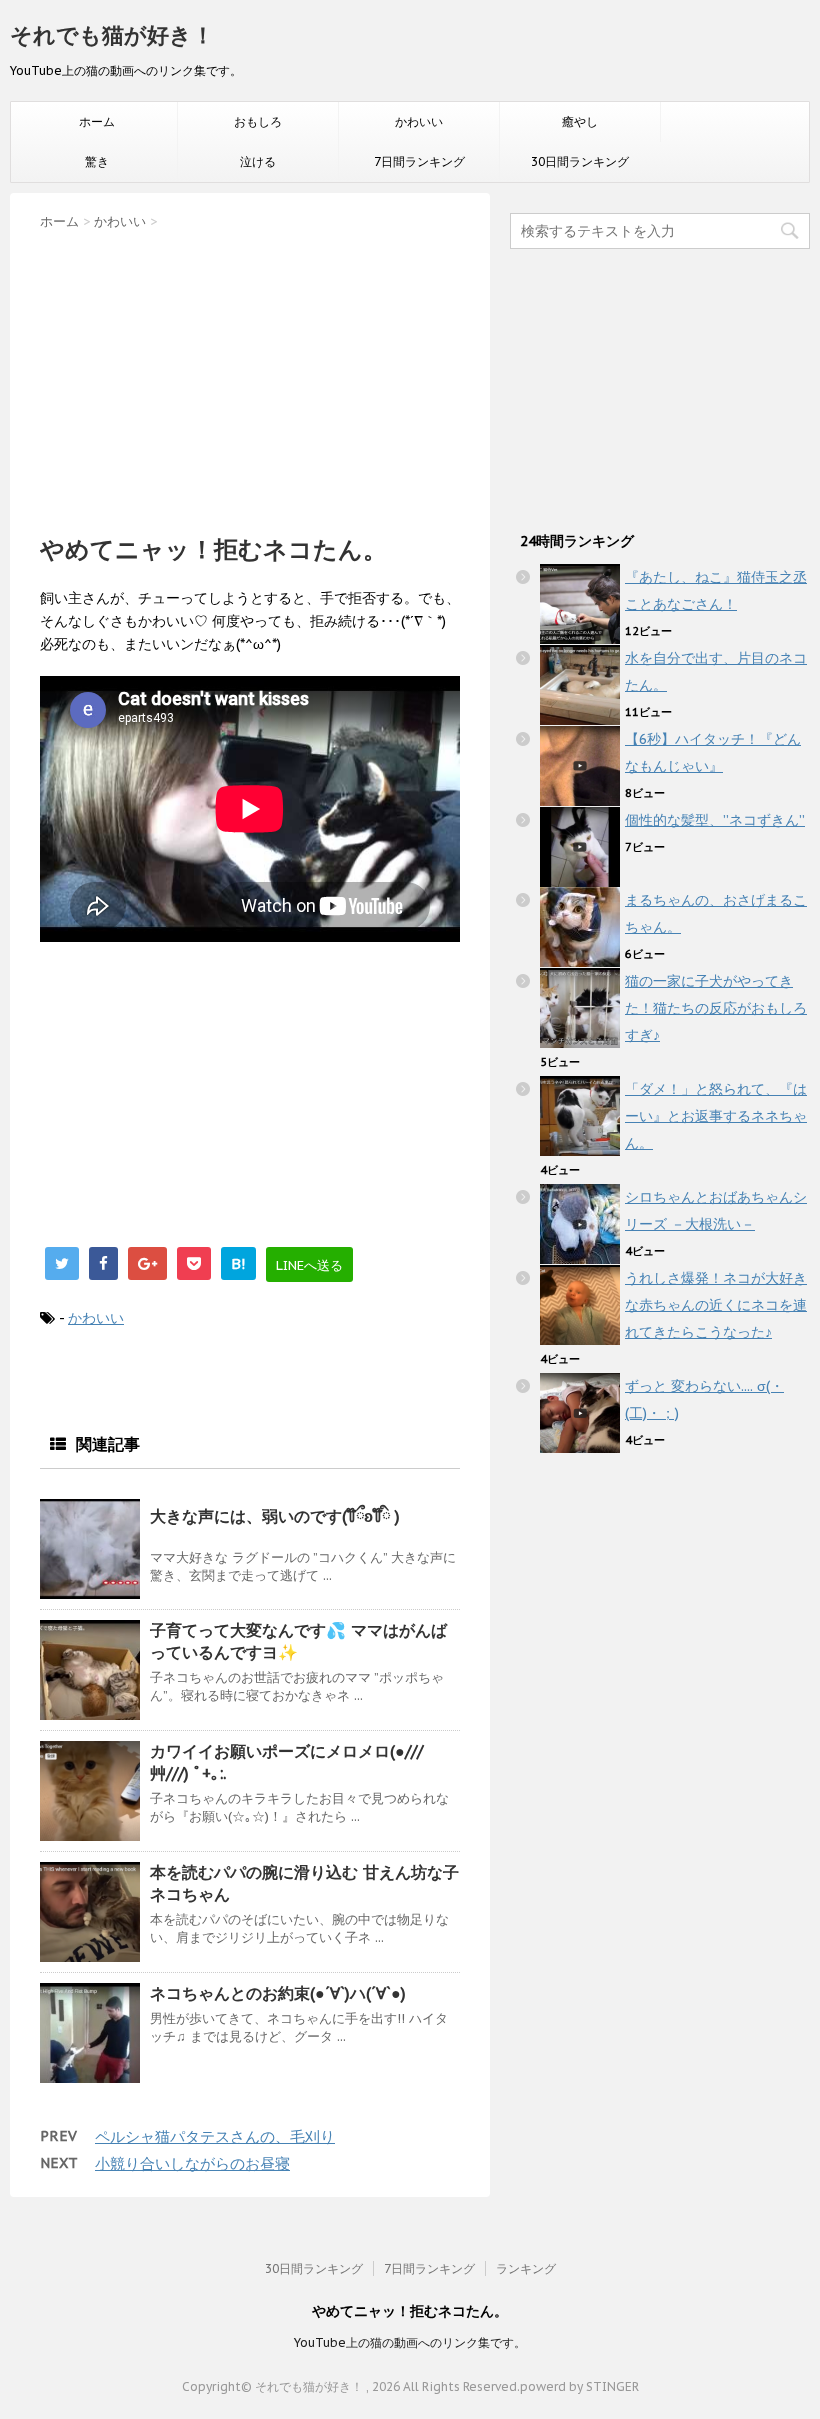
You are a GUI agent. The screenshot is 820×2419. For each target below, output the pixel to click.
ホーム (97, 121)
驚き (97, 161)
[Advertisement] (250, 376)
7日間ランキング (419, 161)
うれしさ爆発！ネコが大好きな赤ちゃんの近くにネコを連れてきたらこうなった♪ (716, 1305)
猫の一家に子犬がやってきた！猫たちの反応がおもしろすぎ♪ (716, 1008)
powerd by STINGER (579, 2386)
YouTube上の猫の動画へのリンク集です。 (410, 2342)
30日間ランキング (580, 161)
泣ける (258, 161)
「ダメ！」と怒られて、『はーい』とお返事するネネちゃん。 (716, 1116)
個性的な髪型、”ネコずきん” (715, 820)
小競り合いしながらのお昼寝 (192, 2163)
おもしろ (258, 121)
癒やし (580, 121)
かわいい (419, 121)
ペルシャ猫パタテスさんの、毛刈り (215, 2136)
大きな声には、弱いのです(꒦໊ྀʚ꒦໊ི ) (275, 1516)
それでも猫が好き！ (112, 35)
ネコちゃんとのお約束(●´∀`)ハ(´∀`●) (278, 1993)
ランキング (526, 2268)
